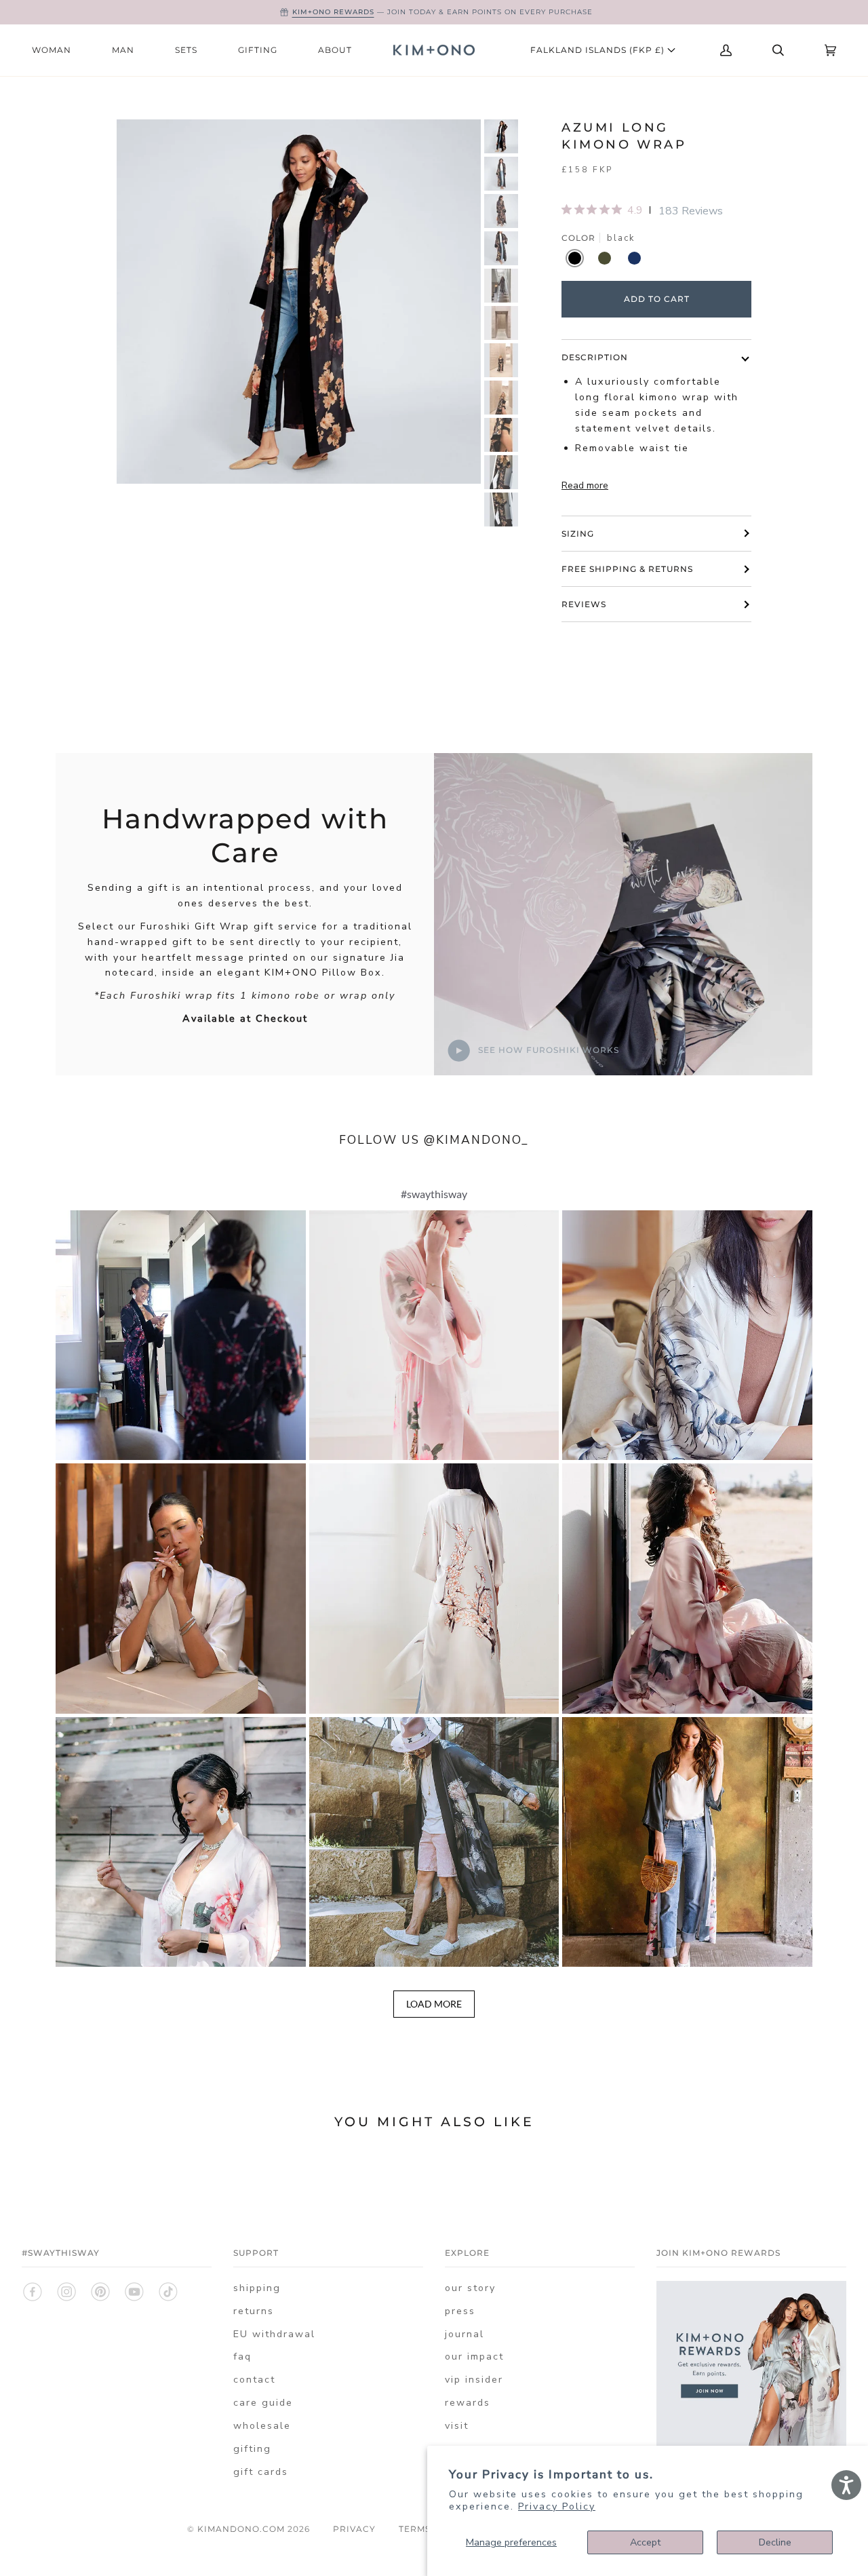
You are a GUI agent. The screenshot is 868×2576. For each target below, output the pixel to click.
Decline (775, 2542)
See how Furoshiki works (547, 1050)
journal (465, 2334)
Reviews (584, 604)
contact (254, 2380)
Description (595, 357)
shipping (257, 2288)
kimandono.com (241, 2529)
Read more (585, 485)
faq (242, 2357)
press (460, 2311)
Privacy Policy (557, 2506)
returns (254, 2311)
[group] (501, 136)
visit (457, 2426)
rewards (468, 2403)
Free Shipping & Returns (627, 569)
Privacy (354, 2529)
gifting (252, 2449)
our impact (474, 2357)
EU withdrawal (274, 2334)
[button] (181, 1335)
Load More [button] (434, 2004)
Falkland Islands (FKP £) (599, 50)
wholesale (262, 2426)
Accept (645, 2542)
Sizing (578, 534)
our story (470, 2288)
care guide (263, 2403)
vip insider (474, 2380)
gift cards (261, 2472)
